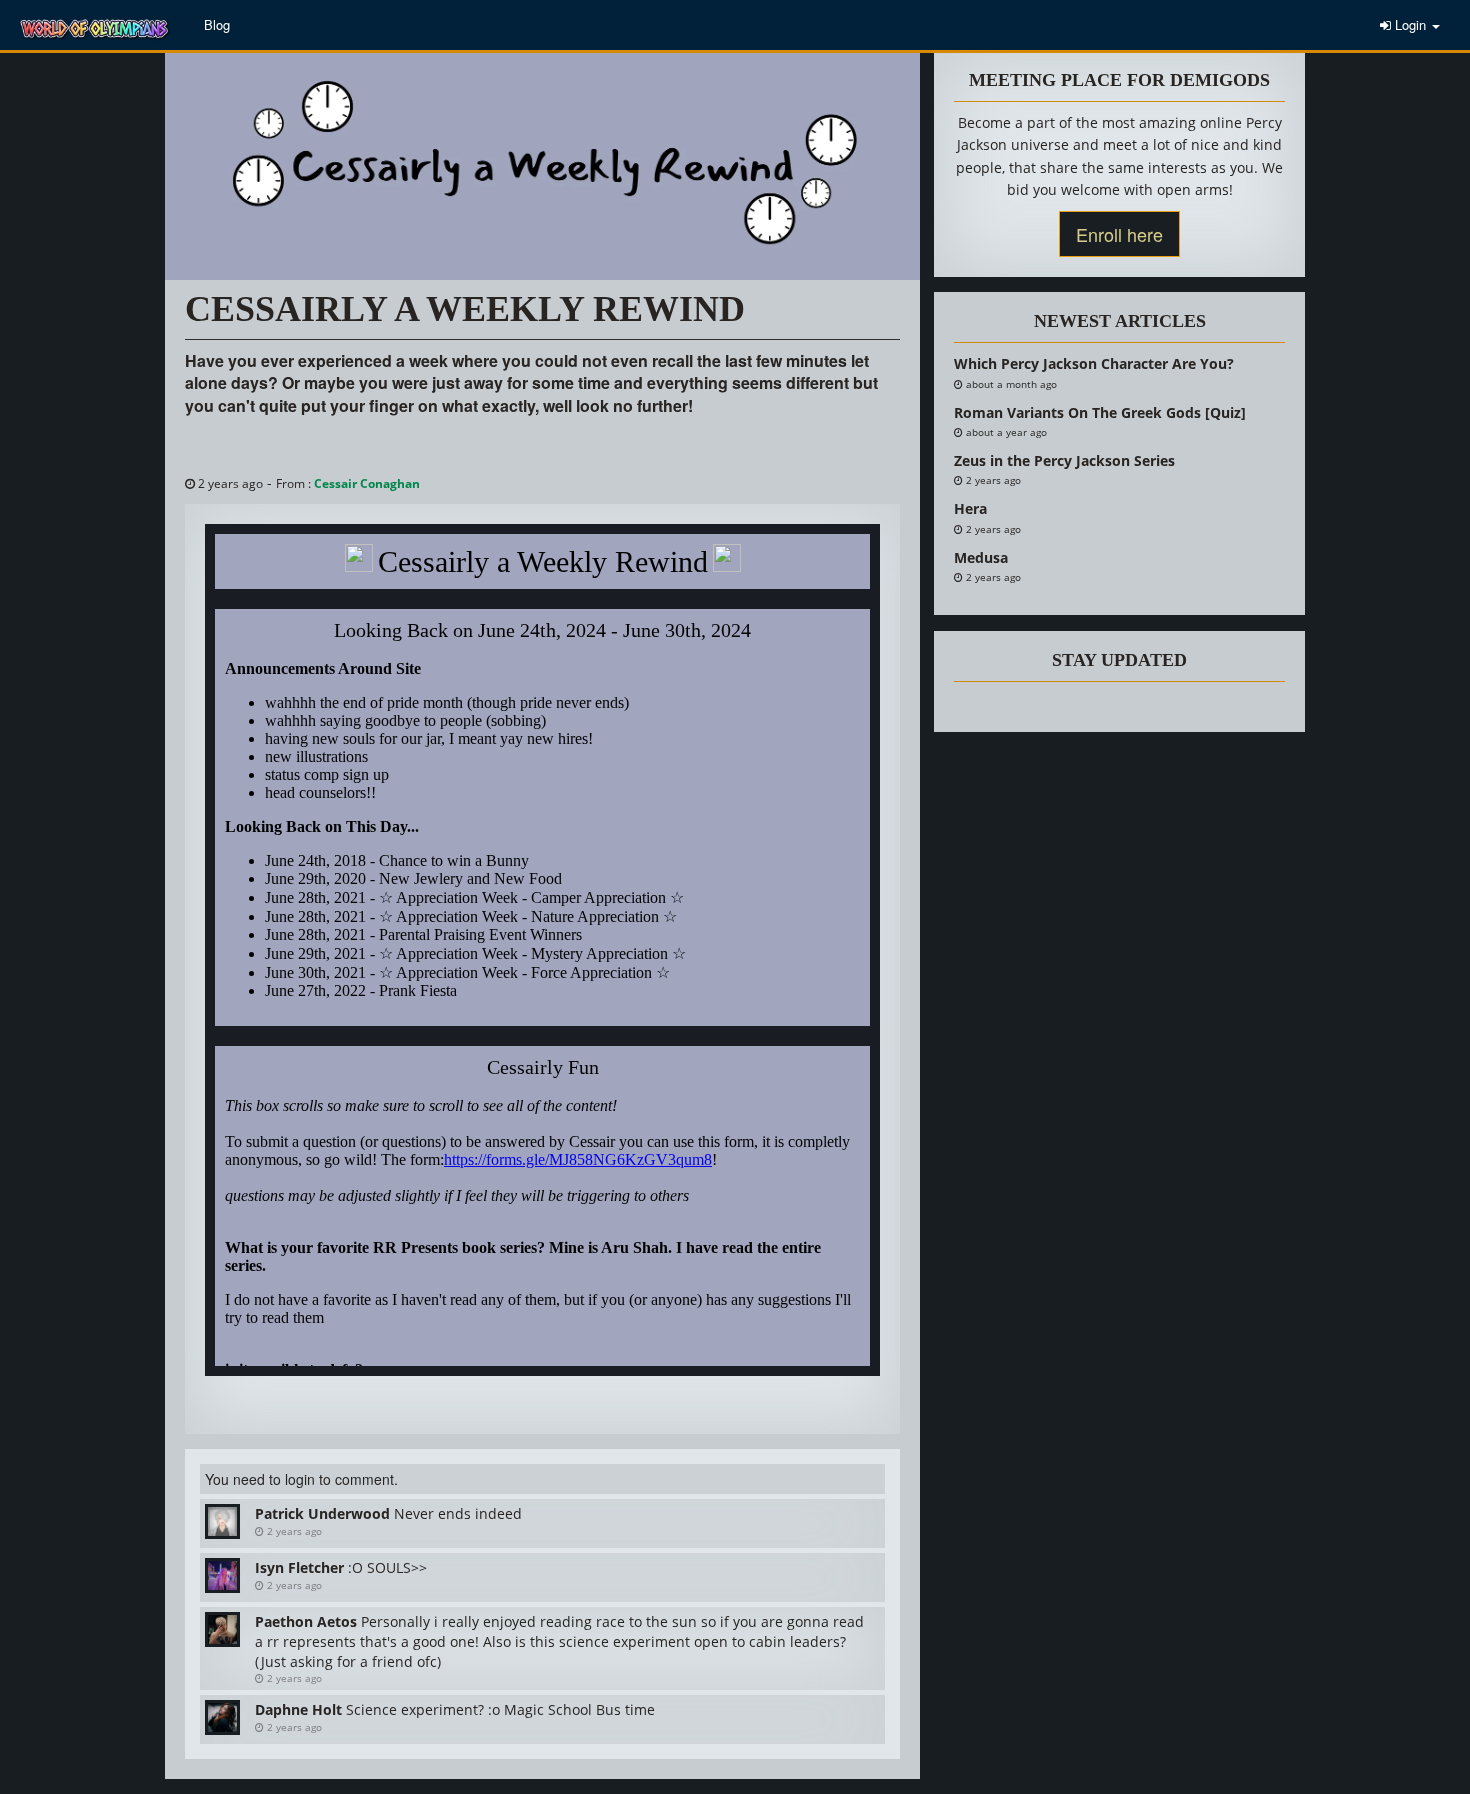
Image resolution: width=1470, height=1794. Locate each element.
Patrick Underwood (322, 1513)
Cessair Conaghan (367, 483)
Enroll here (1119, 234)
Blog (217, 24)
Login (1410, 24)
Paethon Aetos (306, 1621)
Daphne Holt (298, 1709)
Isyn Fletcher (299, 1567)
